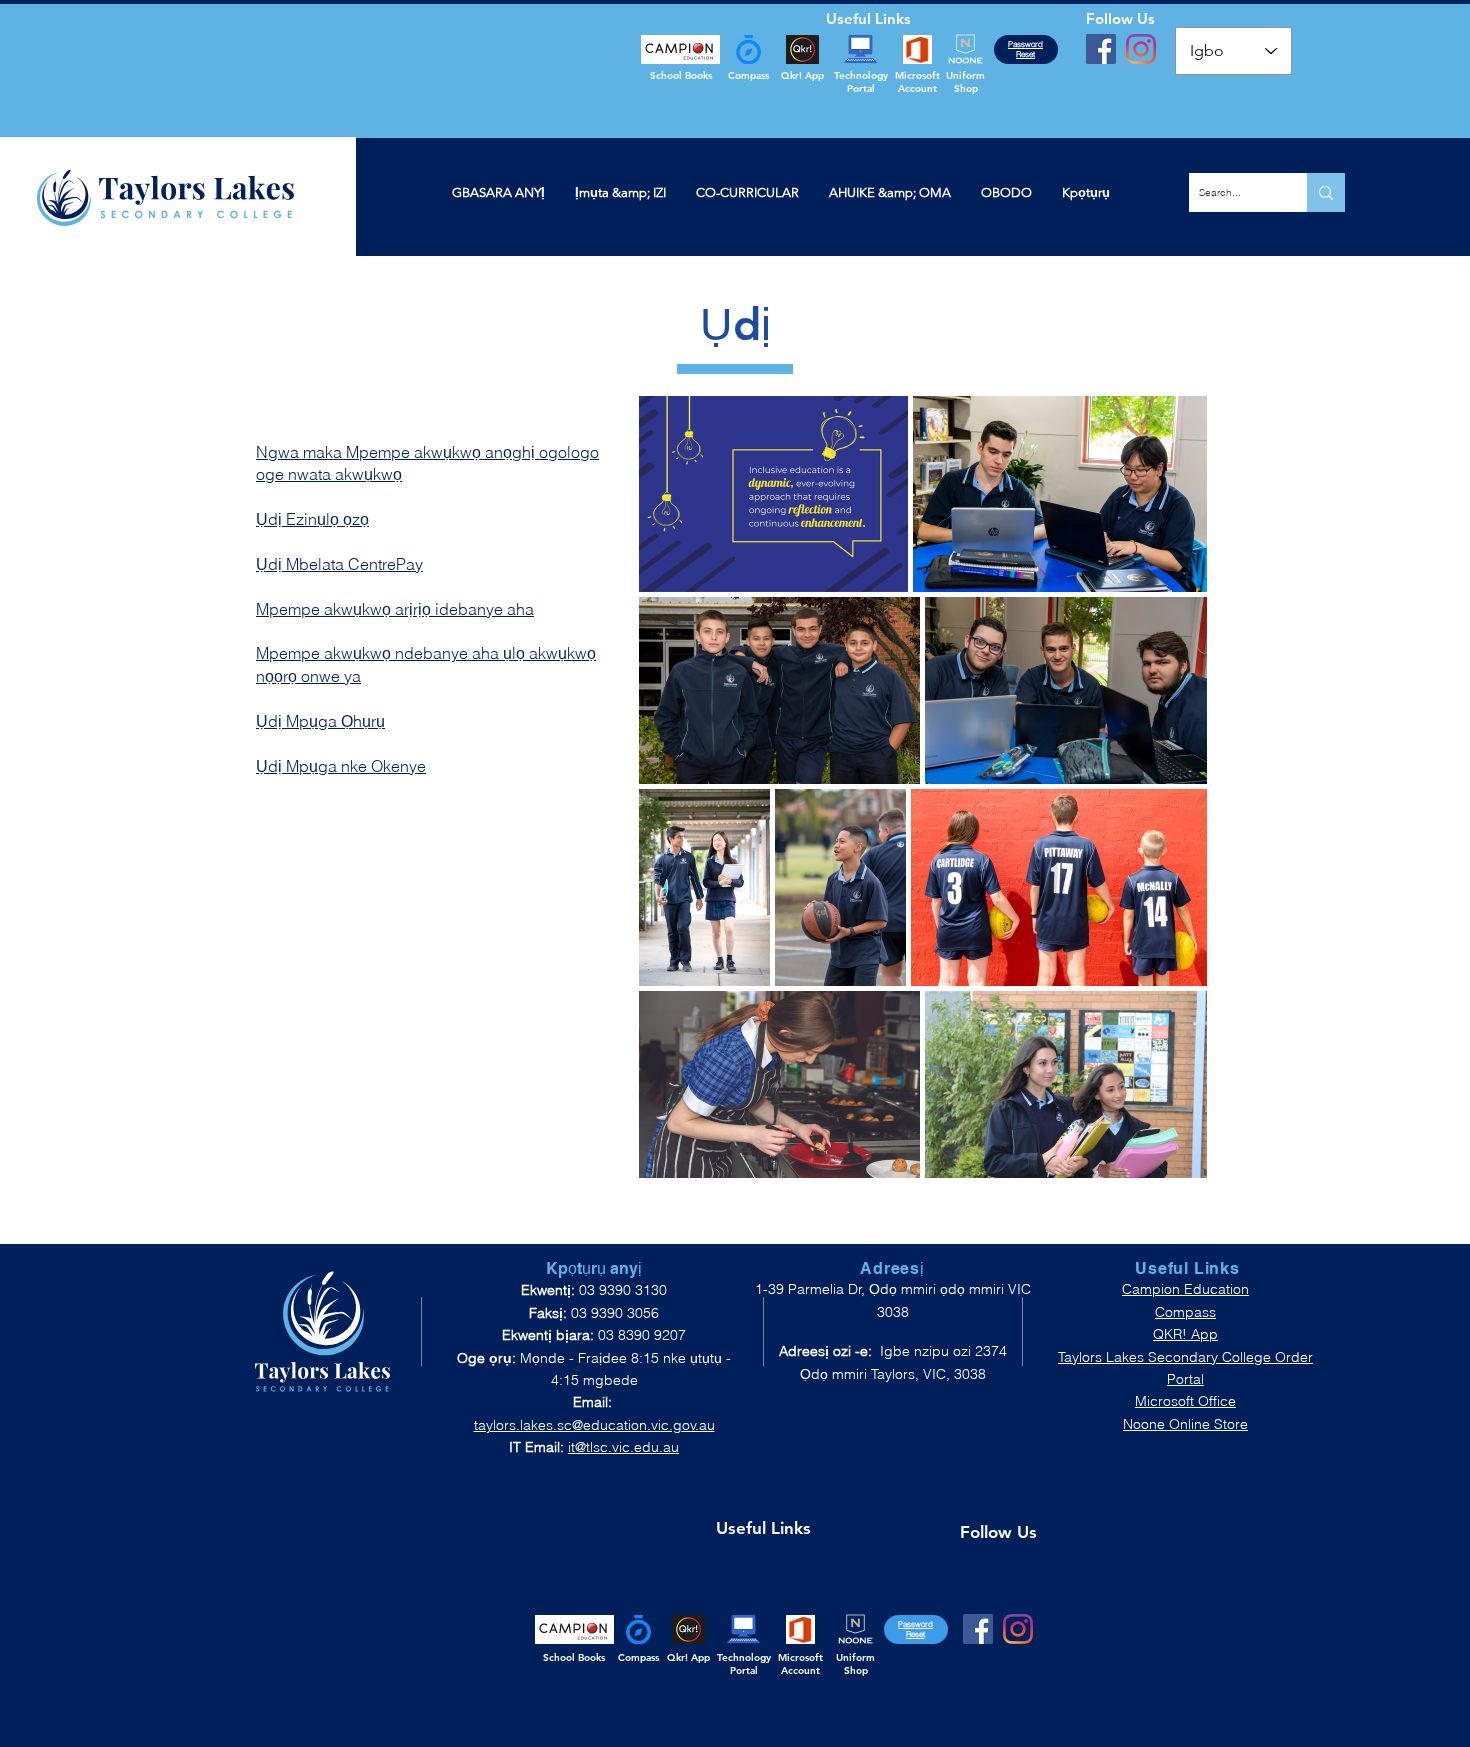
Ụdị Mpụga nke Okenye (341, 766)
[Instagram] (1141, 49)
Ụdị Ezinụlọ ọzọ (312, 519)
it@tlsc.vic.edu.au (623, 1447)
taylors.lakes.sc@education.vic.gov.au (594, 1425)
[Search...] (1326, 192)
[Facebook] (1101, 49)
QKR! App (1185, 1334)
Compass (1185, 1312)
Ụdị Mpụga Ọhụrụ (320, 721)
